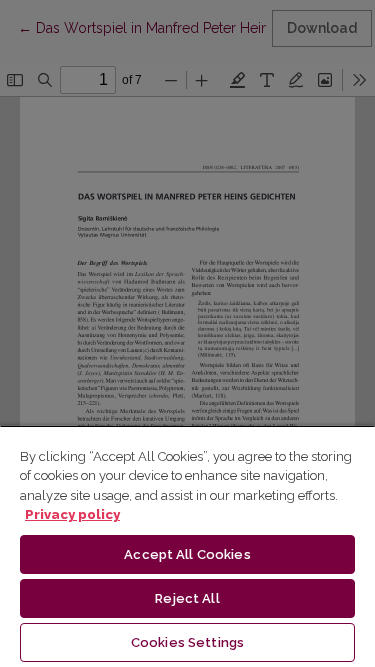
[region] (187, 546)
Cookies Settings (187, 642)
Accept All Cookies (187, 554)
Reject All (187, 598)
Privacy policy (72, 514)
